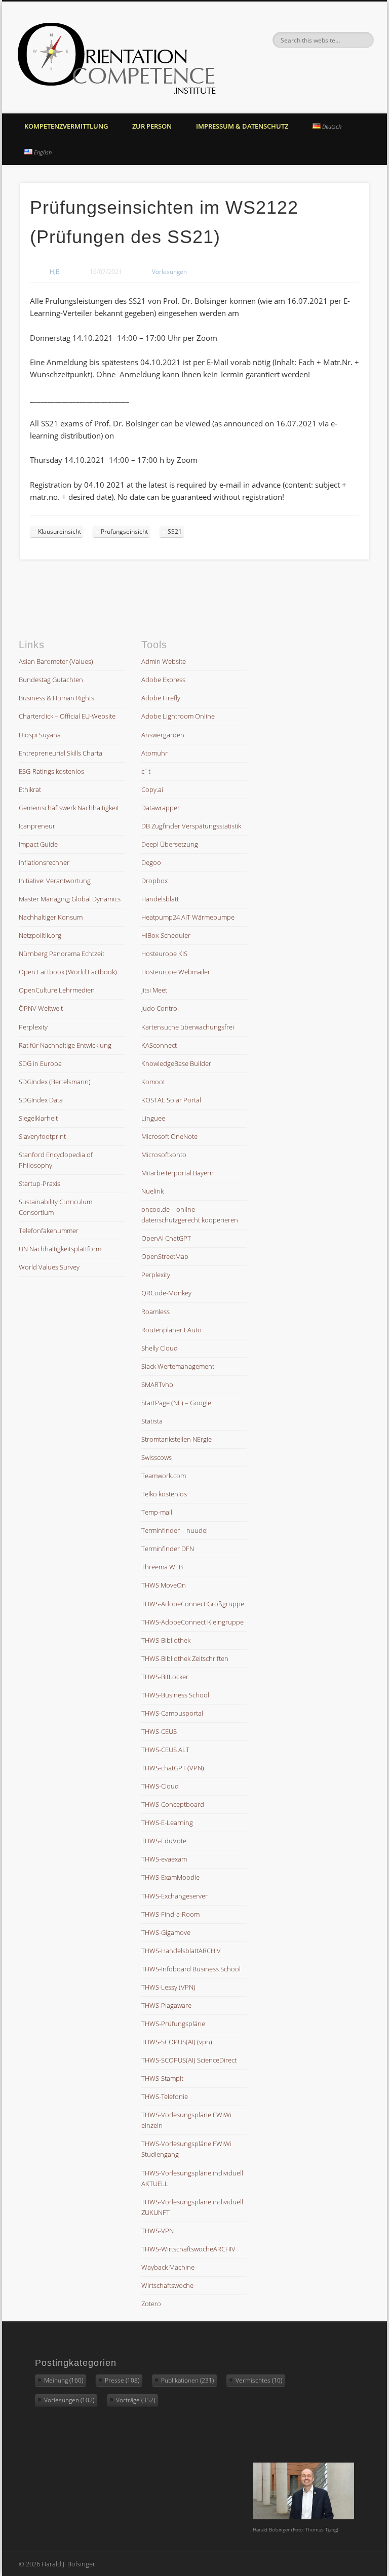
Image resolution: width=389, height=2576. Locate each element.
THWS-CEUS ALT (165, 1750)
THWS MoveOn (164, 1585)
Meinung (64, 2380)
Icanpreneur (37, 826)
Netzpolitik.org (40, 935)
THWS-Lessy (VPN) (168, 1987)
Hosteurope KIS (164, 954)
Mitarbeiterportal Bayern (178, 1173)
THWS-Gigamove (166, 1932)
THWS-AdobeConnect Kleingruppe (192, 1622)
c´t (146, 771)
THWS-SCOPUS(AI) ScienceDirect (189, 2060)
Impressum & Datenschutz (242, 126)
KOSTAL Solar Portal (171, 1100)
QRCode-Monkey (166, 1293)
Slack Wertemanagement (178, 1366)
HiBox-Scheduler (166, 935)
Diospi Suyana (40, 735)
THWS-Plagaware (166, 2005)
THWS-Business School (175, 1695)
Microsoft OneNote (169, 1136)
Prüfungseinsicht (124, 531)
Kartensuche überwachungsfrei (188, 1027)
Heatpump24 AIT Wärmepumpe (188, 917)
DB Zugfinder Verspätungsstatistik (191, 826)
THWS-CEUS (159, 1731)
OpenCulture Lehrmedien (57, 990)
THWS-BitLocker (165, 1677)
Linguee (153, 1118)
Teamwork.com (164, 1476)
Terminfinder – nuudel (174, 1530)
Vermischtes (259, 2380)
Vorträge (135, 2400)
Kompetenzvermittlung (66, 126)
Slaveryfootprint (42, 1136)
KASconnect (159, 1045)
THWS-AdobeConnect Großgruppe (193, 1604)
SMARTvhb (157, 1384)
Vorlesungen (169, 272)
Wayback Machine (168, 2267)
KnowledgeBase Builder (176, 1063)
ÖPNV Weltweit (41, 1008)
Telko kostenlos (164, 1494)
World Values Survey (49, 1267)
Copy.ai (152, 789)
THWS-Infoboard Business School (191, 1969)
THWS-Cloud (160, 1786)
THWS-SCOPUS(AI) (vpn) (177, 2042)
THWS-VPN (158, 2231)
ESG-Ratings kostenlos (51, 771)
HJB (55, 272)
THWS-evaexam (164, 1859)
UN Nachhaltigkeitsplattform (60, 1249)
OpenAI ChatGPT (166, 1238)
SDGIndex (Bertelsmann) (55, 1082)
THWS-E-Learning (167, 1822)
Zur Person (152, 126)
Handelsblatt (160, 899)
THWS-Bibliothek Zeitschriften (185, 1658)
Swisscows (157, 1457)
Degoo (151, 862)
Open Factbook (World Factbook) (68, 972)
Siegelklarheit (38, 1118)
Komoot (153, 1082)
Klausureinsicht (60, 531)
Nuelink (152, 1191)
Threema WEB (162, 1567)
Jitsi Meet (154, 990)
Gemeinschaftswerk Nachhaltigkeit (69, 808)
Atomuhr (154, 753)
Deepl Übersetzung (170, 844)
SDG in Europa (40, 1063)
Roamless (155, 1312)
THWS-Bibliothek (166, 1640)
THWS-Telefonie (165, 2096)
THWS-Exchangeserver (174, 1896)
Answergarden (163, 735)
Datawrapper (161, 808)
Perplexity (33, 1027)
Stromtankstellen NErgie (177, 1439)
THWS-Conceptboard (173, 1804)
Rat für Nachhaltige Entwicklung (65, 1045)
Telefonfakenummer (49, 1231)
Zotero (151, 2304)
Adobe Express (163, 680)
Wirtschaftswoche (167, 2285)
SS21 (175, 531)
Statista (152, 1421)
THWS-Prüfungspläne (173, 2024)
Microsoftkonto (164, 1155)
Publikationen (187, 2380)
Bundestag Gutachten (51, 680)
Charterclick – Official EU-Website (67, 716)
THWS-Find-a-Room (170, 1914)
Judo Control (160, 1008)
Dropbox (154, 881)
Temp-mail (157, 1512)
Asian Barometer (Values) (56, 661)
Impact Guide (38, 844)
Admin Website (164, 661)
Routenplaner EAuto (171, 1330)
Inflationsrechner (44, 862)
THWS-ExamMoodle (170, 1877)
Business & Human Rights (56, 698)
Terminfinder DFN (168, 1549)
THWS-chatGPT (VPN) (173, 1768)
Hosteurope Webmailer (176, 972)
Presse (122, 2380)
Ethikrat (30, 789)
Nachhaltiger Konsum (51, 917)
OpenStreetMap (165, 1256)
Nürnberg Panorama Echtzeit (62, 954)
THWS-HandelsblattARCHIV (181, 1951)
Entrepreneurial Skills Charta (61, 753)
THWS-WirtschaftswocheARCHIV (188, 2249)
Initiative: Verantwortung (55, 881)
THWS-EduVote (164, 1841)
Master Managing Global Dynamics (70, 899)
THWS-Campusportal (172, 1713)
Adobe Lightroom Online (178, 716)
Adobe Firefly (161, 698)
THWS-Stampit (162, 2078)
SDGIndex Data (41, 1100)
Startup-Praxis (40, 1183)
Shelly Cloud (160, 1348)
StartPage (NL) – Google (176, 1403)
